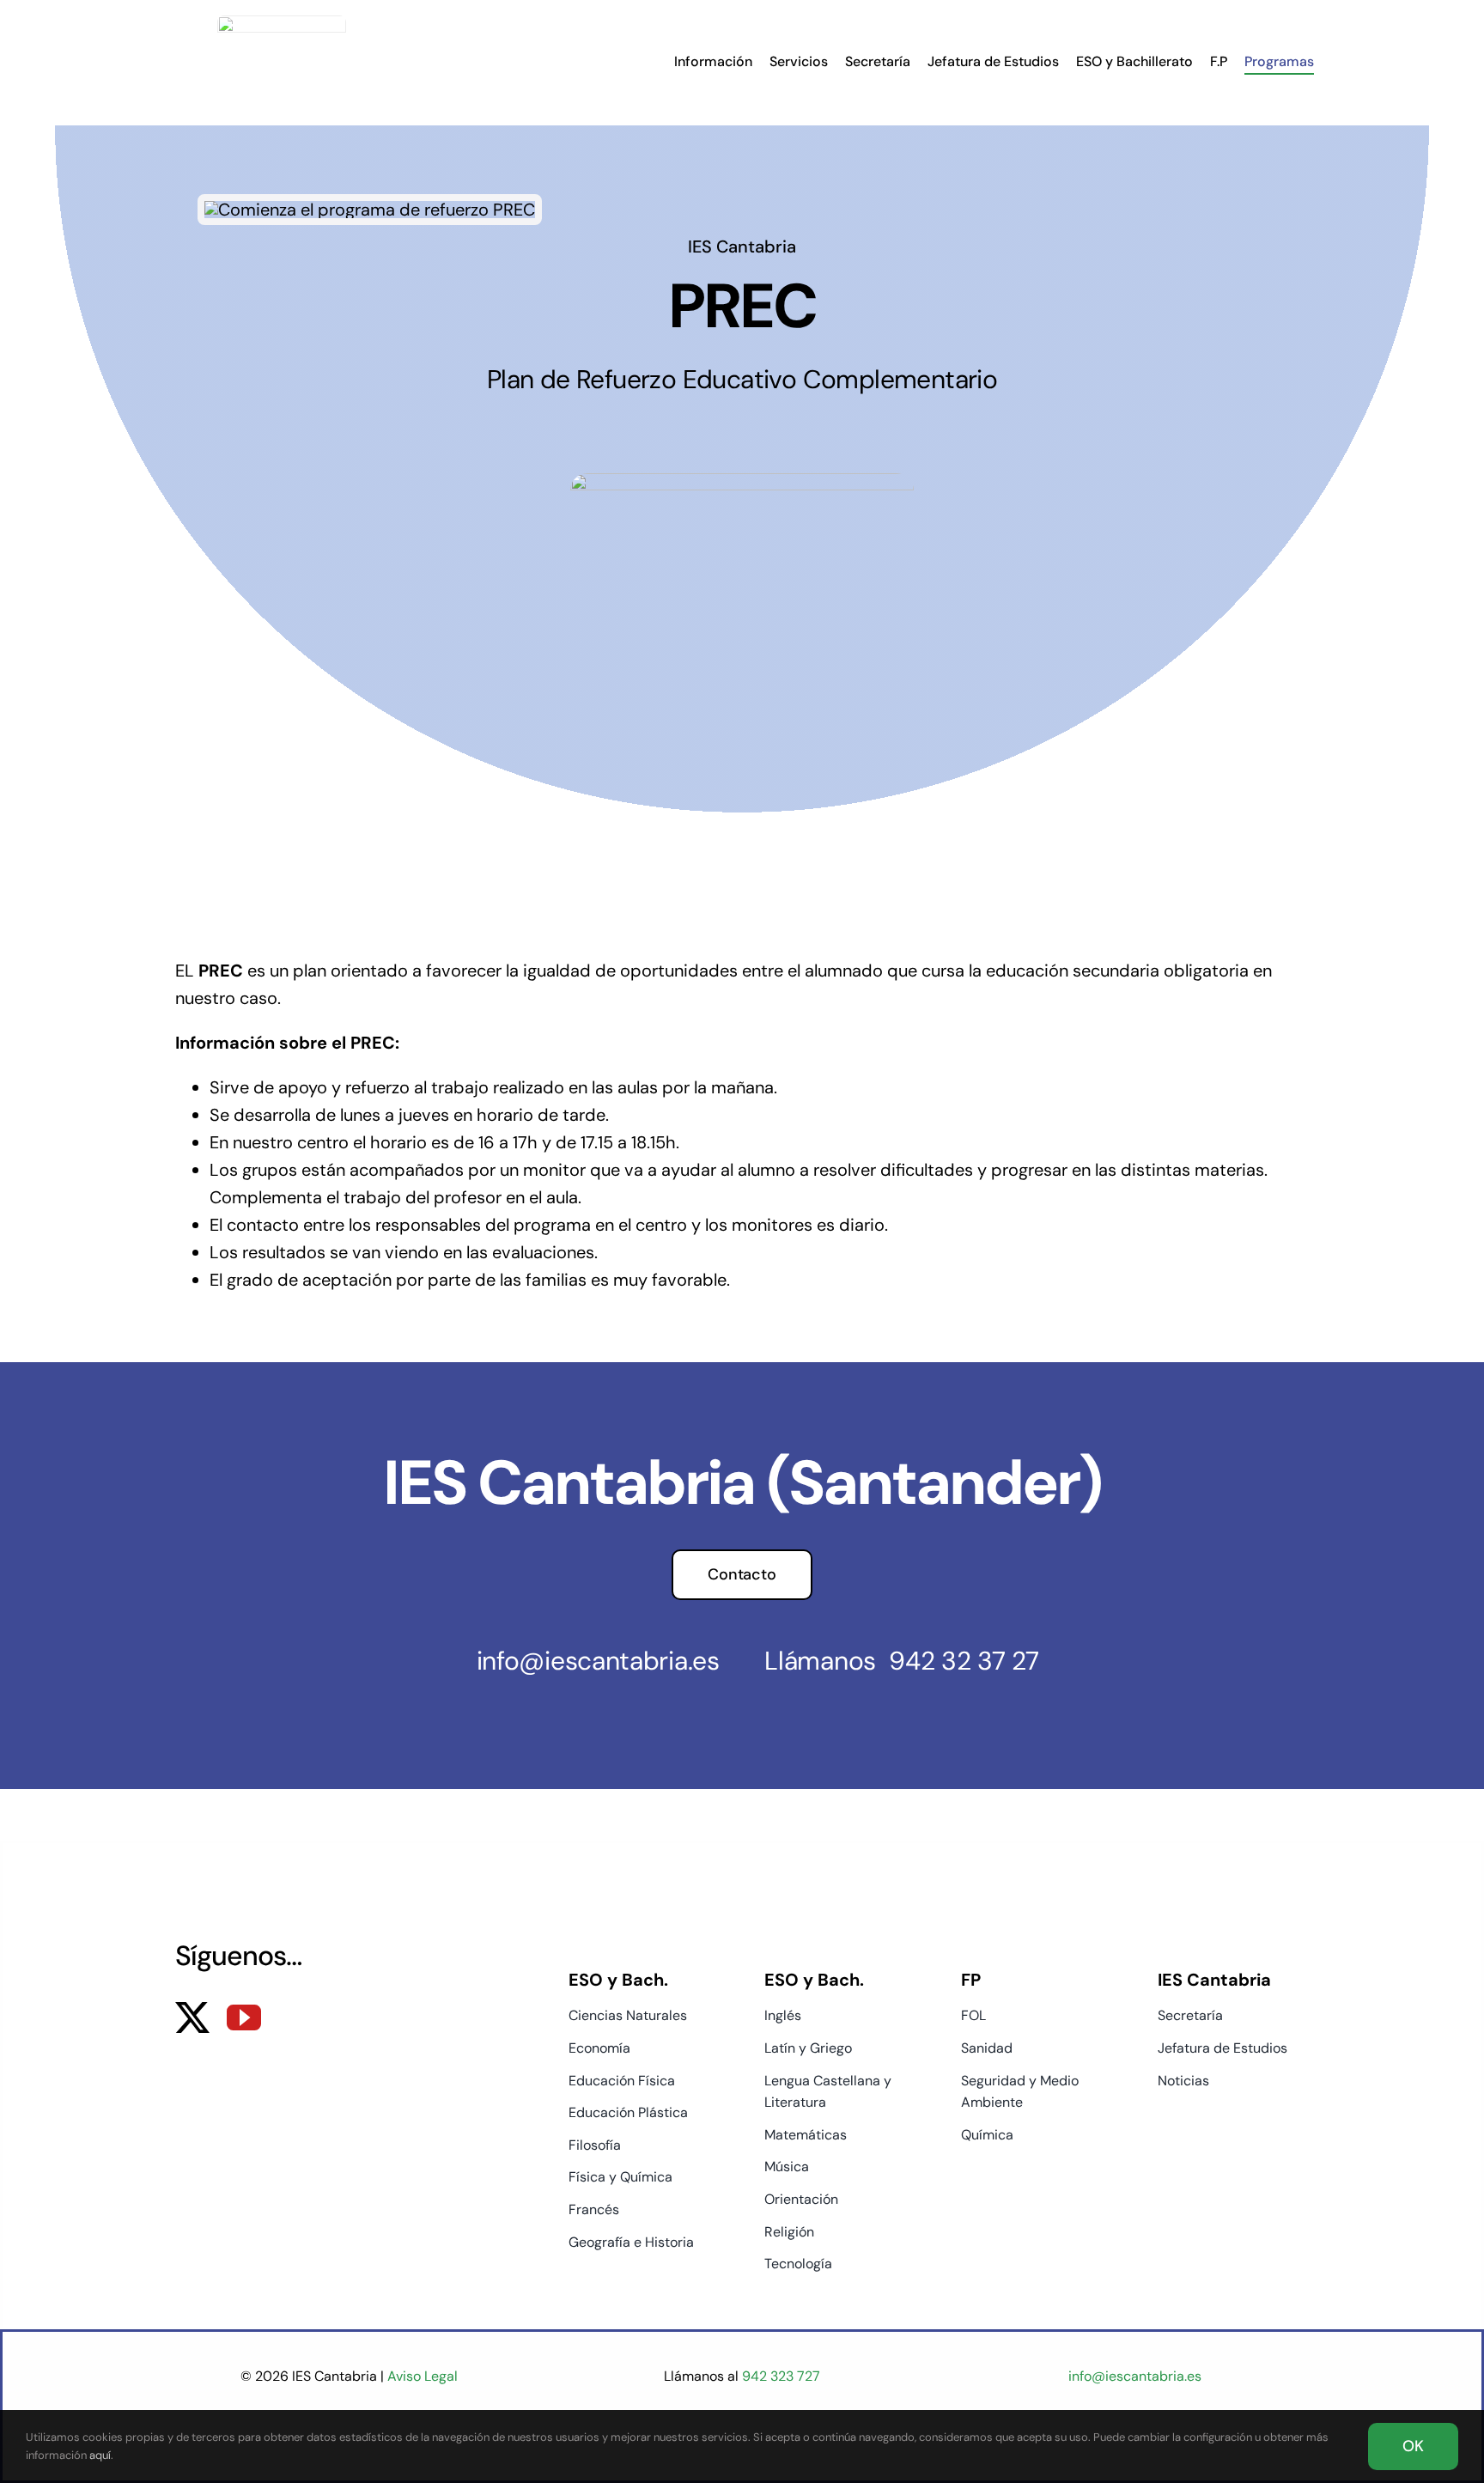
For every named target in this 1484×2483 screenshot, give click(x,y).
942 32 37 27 (964, 1661)
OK (1413, 2446)
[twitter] (192, 2017)
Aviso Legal (423, 2376)
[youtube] (244, 2017)
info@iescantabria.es (598, 1661)
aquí (100, 2455)
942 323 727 (779, 2376)
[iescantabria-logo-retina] (282, 24)
